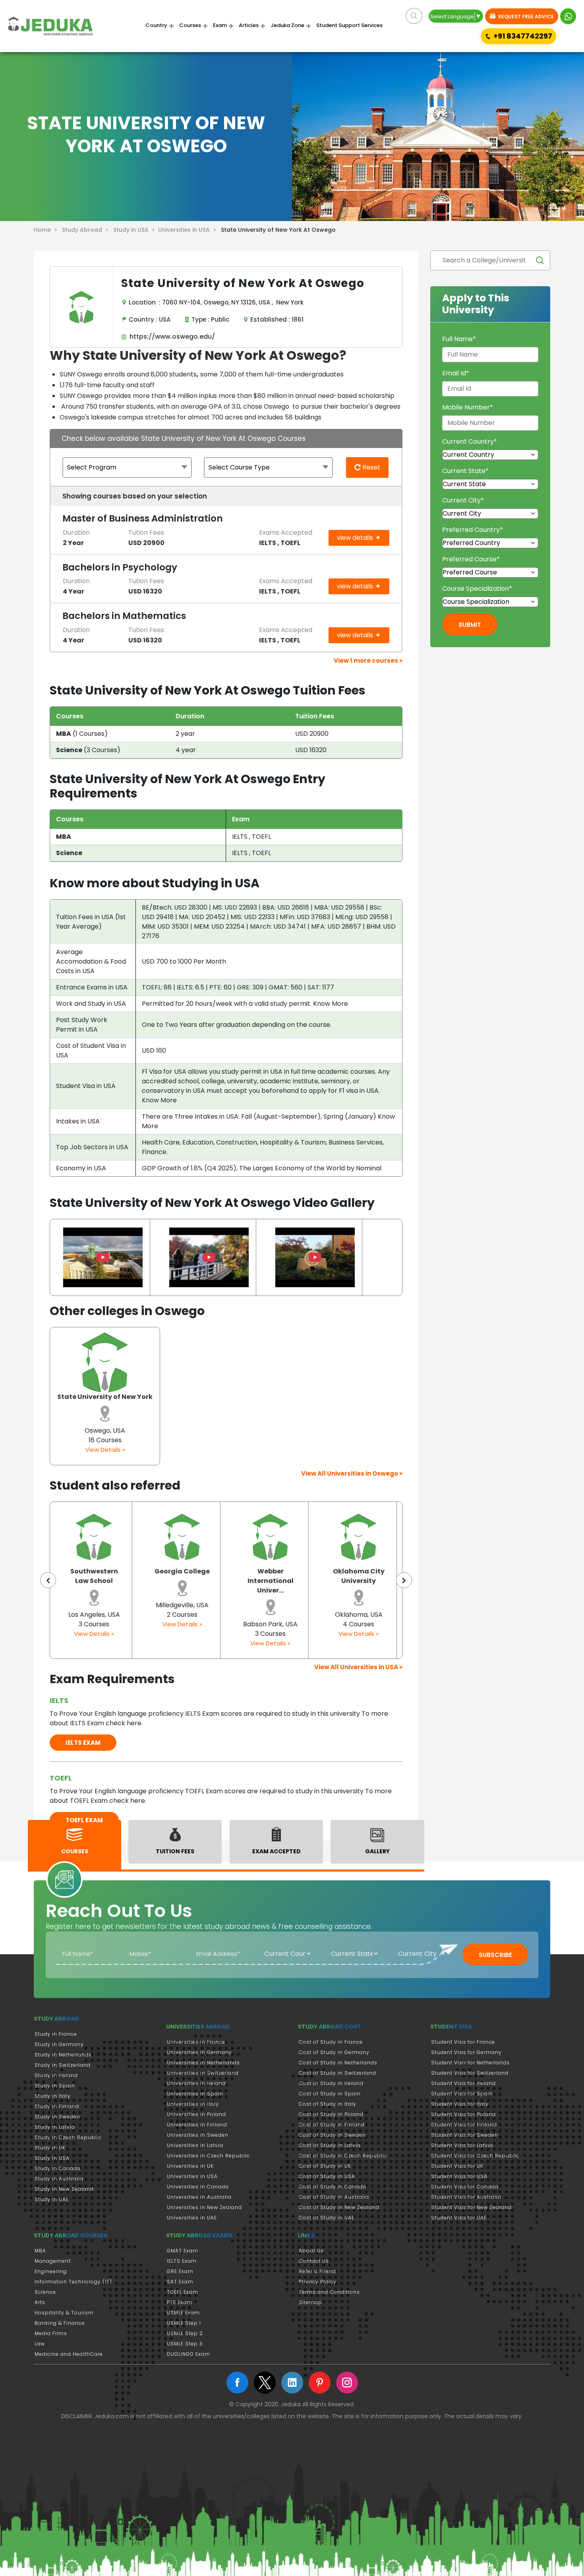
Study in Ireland (56, 2075)
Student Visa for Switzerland (470, 2073)
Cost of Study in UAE (327, 2218)
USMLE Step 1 (184, 2323)
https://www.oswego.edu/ (171, 337)
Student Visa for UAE (459, 2218)
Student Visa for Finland (464, 2125)
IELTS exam (83, 1743)
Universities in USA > (189, 230)
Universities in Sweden (198, 2135)
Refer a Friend (317, 2271)
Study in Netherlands (63, 2055)
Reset (370, 467)
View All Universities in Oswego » (352, 1473)
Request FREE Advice (525, 16)
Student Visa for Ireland (463, 2083)
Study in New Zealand (64, 2189)
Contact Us (314, 2261)
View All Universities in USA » (358, 1667)
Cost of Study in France (331, 2042)
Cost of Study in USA (327, 2176)
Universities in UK (190, 2166)
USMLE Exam (183, 2313)
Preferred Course (471, 559)
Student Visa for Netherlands (470, 2063)
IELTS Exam (182, 2261)
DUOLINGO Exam (189, 2354)
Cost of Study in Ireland (331, 2083)
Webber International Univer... (182, 1581)
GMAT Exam (183, 2251)
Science (45, 2292)
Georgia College (94, 1571)
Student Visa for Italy (460, 2104)
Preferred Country (473, 530)
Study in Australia (59, 2179)
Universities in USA (192, 2176)
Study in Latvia (55, 2127)
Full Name (459, 339)
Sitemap (310, 2302)
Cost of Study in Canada (333, 2187)
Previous (48, 1580)
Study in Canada (58, 2168)
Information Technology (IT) (73, 2282)
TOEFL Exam (183, 2292)
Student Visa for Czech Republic (475, 2156)
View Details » (105, 1450)
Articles (249, 25)
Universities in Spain (195, 2094)
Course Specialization (477, 589)
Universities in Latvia (195, 2145)
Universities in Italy (193, 2104)
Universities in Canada (198, 2187)
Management (53, 2261)
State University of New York (105, 1397)
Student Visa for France (463, 2042)
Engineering (51, 2271)
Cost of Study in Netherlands (338, 2063)
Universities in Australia (199, 2197)
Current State (465, 471)
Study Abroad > (87, 230)
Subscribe (495, 1955)
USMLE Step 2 (185, 2333)
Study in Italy (53, 2096)
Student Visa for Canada (465, 2187)
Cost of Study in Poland (331, 2114)
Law (40, 2344)
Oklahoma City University (271, 1576)
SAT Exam (180, 2282)
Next (404, 1580)
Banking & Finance (60, 2323)
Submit (470, 625)
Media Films (51, 2333)
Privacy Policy (318, 2282)
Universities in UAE (192, 2218)
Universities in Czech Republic (208, 2156)
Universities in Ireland (196, 2083)
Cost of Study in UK (325, 2166)
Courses (190, 25)
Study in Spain (55, 2086)
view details (356, 538)
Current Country (470, 441)
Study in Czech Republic (68, 2137)
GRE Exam (180, 2271)
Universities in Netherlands (203, 2063)
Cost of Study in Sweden (332, 2135)
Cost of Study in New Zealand (339, 2207)
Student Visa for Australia (466, 2197)
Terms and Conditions (329, 2292)
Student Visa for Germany (466, 2052)
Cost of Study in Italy (328, 2104)
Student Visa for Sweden (465, 2135)
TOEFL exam (84, 1820)
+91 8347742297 (523, 36)
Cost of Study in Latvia (330, 2145)
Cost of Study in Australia (334, 2197)
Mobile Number (468, 407)
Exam (220, 25)
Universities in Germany (199, 2052)
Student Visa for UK (457, 2166)
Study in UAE (52, 2199)
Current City (463, 500)
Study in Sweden (57, 2117)
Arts (40, 2302)
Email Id (456, 373)
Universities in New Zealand (204, 2207)
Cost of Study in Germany (334, 2052)
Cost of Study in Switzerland (337, 2073)
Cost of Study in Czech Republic (343, 2156)
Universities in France (196, 2042)
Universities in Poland (196, 2114)
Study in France (56, 2034)
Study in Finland (57, 2106)
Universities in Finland (197, 2125)
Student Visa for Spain (462, 2094)
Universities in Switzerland (203, 2073)
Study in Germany (59, 2044)
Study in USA (52, 2158)
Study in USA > (136, 230)
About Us (311, 2251)
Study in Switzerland (63, 2065)
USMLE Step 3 (185, 2344)
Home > (47, 230)
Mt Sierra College (359, 1571)
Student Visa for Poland (463, 2114)
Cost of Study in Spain (330, 2094)
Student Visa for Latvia (462, 2145)
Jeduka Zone (287, 25)
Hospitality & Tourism (64, 2313)
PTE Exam (180, 2302)
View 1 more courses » (368, 660)
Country (156, 25)
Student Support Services (349, 25)
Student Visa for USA (459, 2176)
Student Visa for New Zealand (471, 2207)
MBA (40, 2251)
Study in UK (50, 2148)
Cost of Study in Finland (332, 2125)
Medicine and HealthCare (69, 2354)
